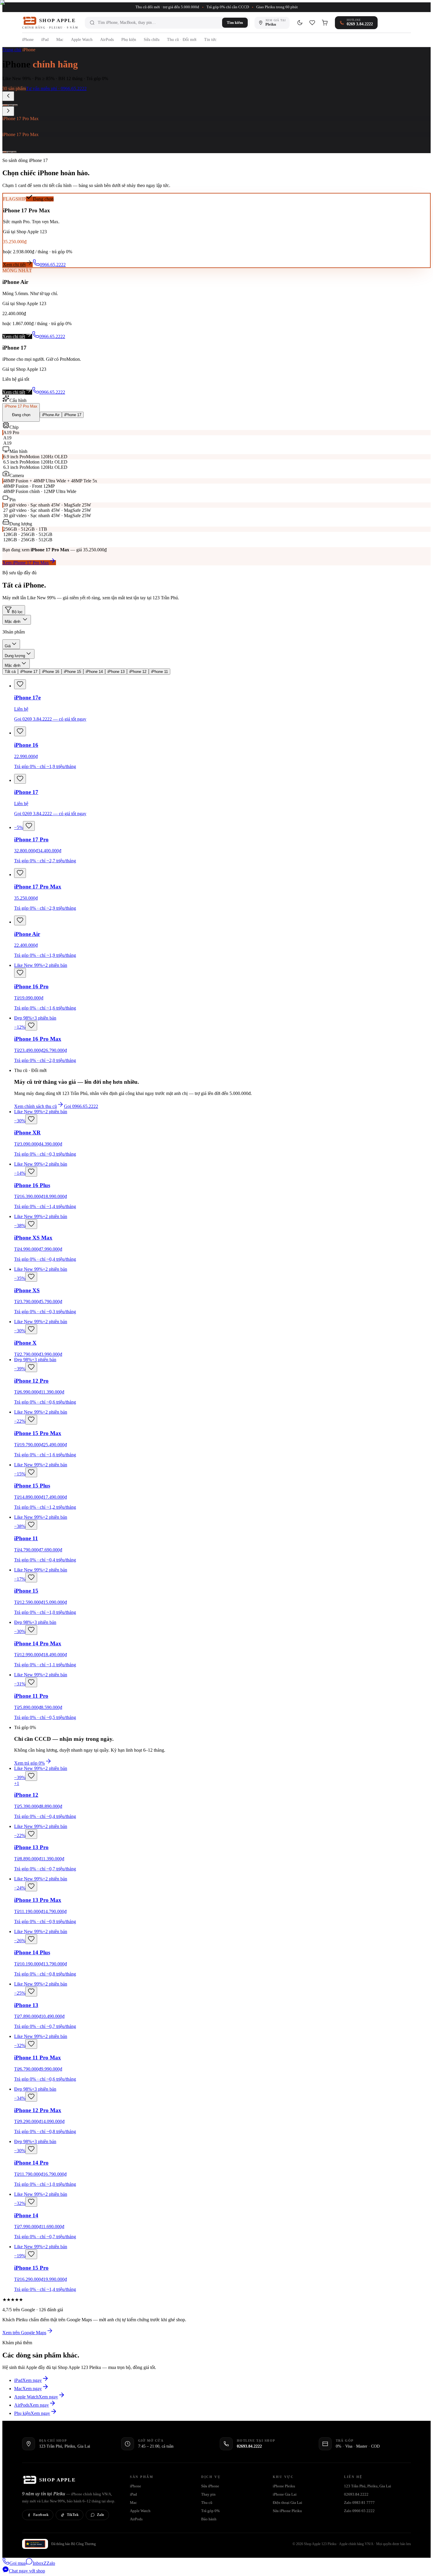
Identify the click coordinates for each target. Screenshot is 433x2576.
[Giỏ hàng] (325, 23)
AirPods (107, 40)
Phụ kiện (129, 40)
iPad (45, 40)
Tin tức (210, 40)
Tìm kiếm (235, 23)
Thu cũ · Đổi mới (182, 40)
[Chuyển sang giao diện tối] (300, 23)
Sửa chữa (152, 40)
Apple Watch (82, 40)
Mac (60, 40)
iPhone (28, 40)
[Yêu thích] (312, 23)
